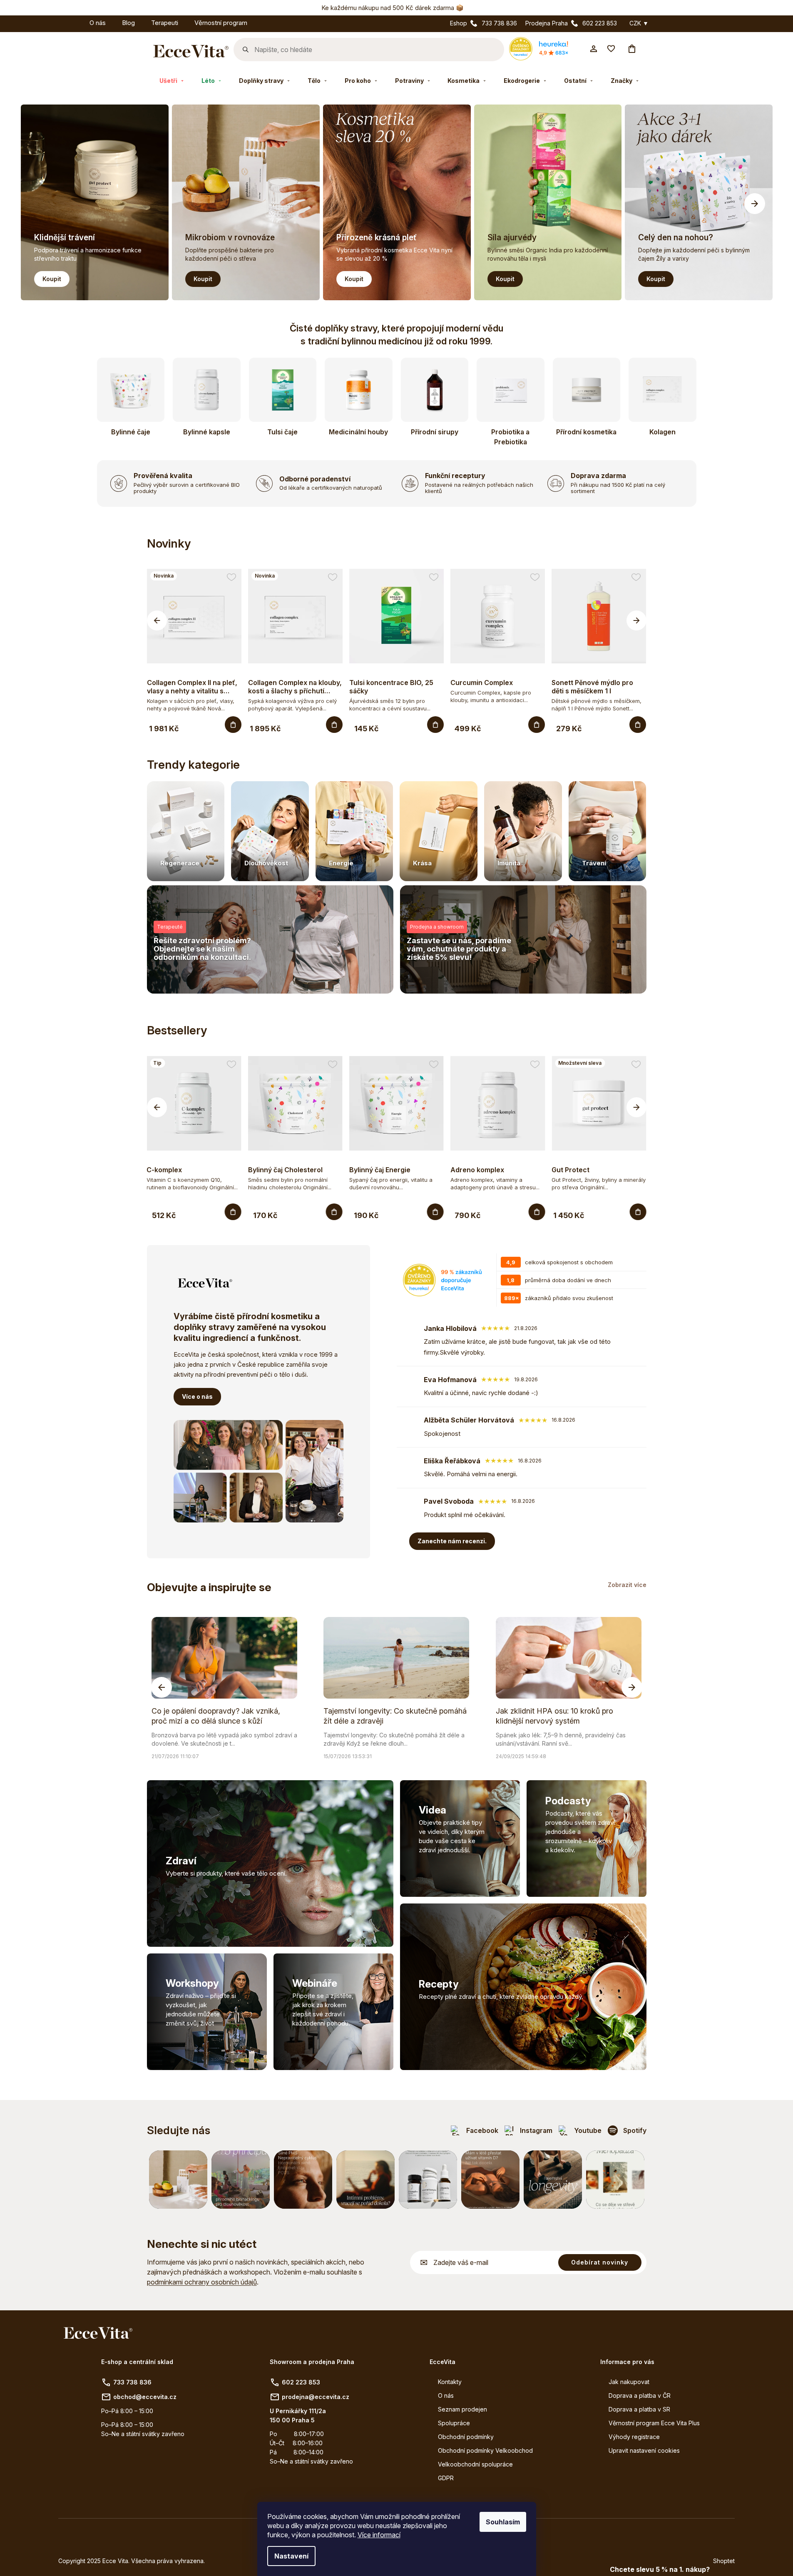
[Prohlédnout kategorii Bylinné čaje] (131, 390)
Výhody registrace (634, 2437)
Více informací (379, 2535)
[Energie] (354, 831)
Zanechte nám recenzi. (452, 1541)
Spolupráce (454, 2423)
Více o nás (197, 1396)
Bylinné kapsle (207, 432)
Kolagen (662, 432)
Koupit (52, 279)
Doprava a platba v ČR (640, 2395)
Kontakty (450, 2382)
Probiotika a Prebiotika (510, 437)
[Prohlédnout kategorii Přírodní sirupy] (435, 390)
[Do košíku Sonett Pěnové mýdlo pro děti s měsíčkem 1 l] (638, 725)
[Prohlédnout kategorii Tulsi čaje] (283, 390)
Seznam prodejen (462, 2409)
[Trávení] (608, 831)
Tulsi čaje (282, 432)
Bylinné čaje (131, 432)
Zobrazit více (627, 1585)
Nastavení (291, 2556)
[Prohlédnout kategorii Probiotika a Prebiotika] (511, 390)
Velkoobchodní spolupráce (475, 2464)
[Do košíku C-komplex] (233, 1212)
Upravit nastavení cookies (644, 2450)
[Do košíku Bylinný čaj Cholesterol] (334, 1212)
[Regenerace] (186, 831)
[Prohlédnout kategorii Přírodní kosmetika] (587, 390)
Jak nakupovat (629, 2382)
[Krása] (439, 831)
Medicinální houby (358, 432)
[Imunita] (523, 831)
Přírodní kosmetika (586, 432)
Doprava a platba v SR (639, 2409)
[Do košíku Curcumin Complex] (537, 725)
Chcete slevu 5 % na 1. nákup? (660, 2569)
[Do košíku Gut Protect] (638, 1212)
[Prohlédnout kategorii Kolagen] (662, 390)
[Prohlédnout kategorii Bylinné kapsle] (207, 390)
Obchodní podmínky (466, 2437)
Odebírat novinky (600, 2262)
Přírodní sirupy (435, 432)
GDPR (446, 2478)
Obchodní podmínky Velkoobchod (485, 2450)
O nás (446, 2395)
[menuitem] (73, 21)
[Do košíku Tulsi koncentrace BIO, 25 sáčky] (435, 725)
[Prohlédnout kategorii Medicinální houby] (359, 390)
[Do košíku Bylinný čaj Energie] (435, 1212)
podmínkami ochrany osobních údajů (202, 2282)
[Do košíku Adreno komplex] (537, 1212)
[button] (755, 204)
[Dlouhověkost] (270, 831)
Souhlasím (503, 2522)
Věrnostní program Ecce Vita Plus (654, 2423)
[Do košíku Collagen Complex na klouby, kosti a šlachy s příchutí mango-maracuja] (334, 725)
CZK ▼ (639, 23)
